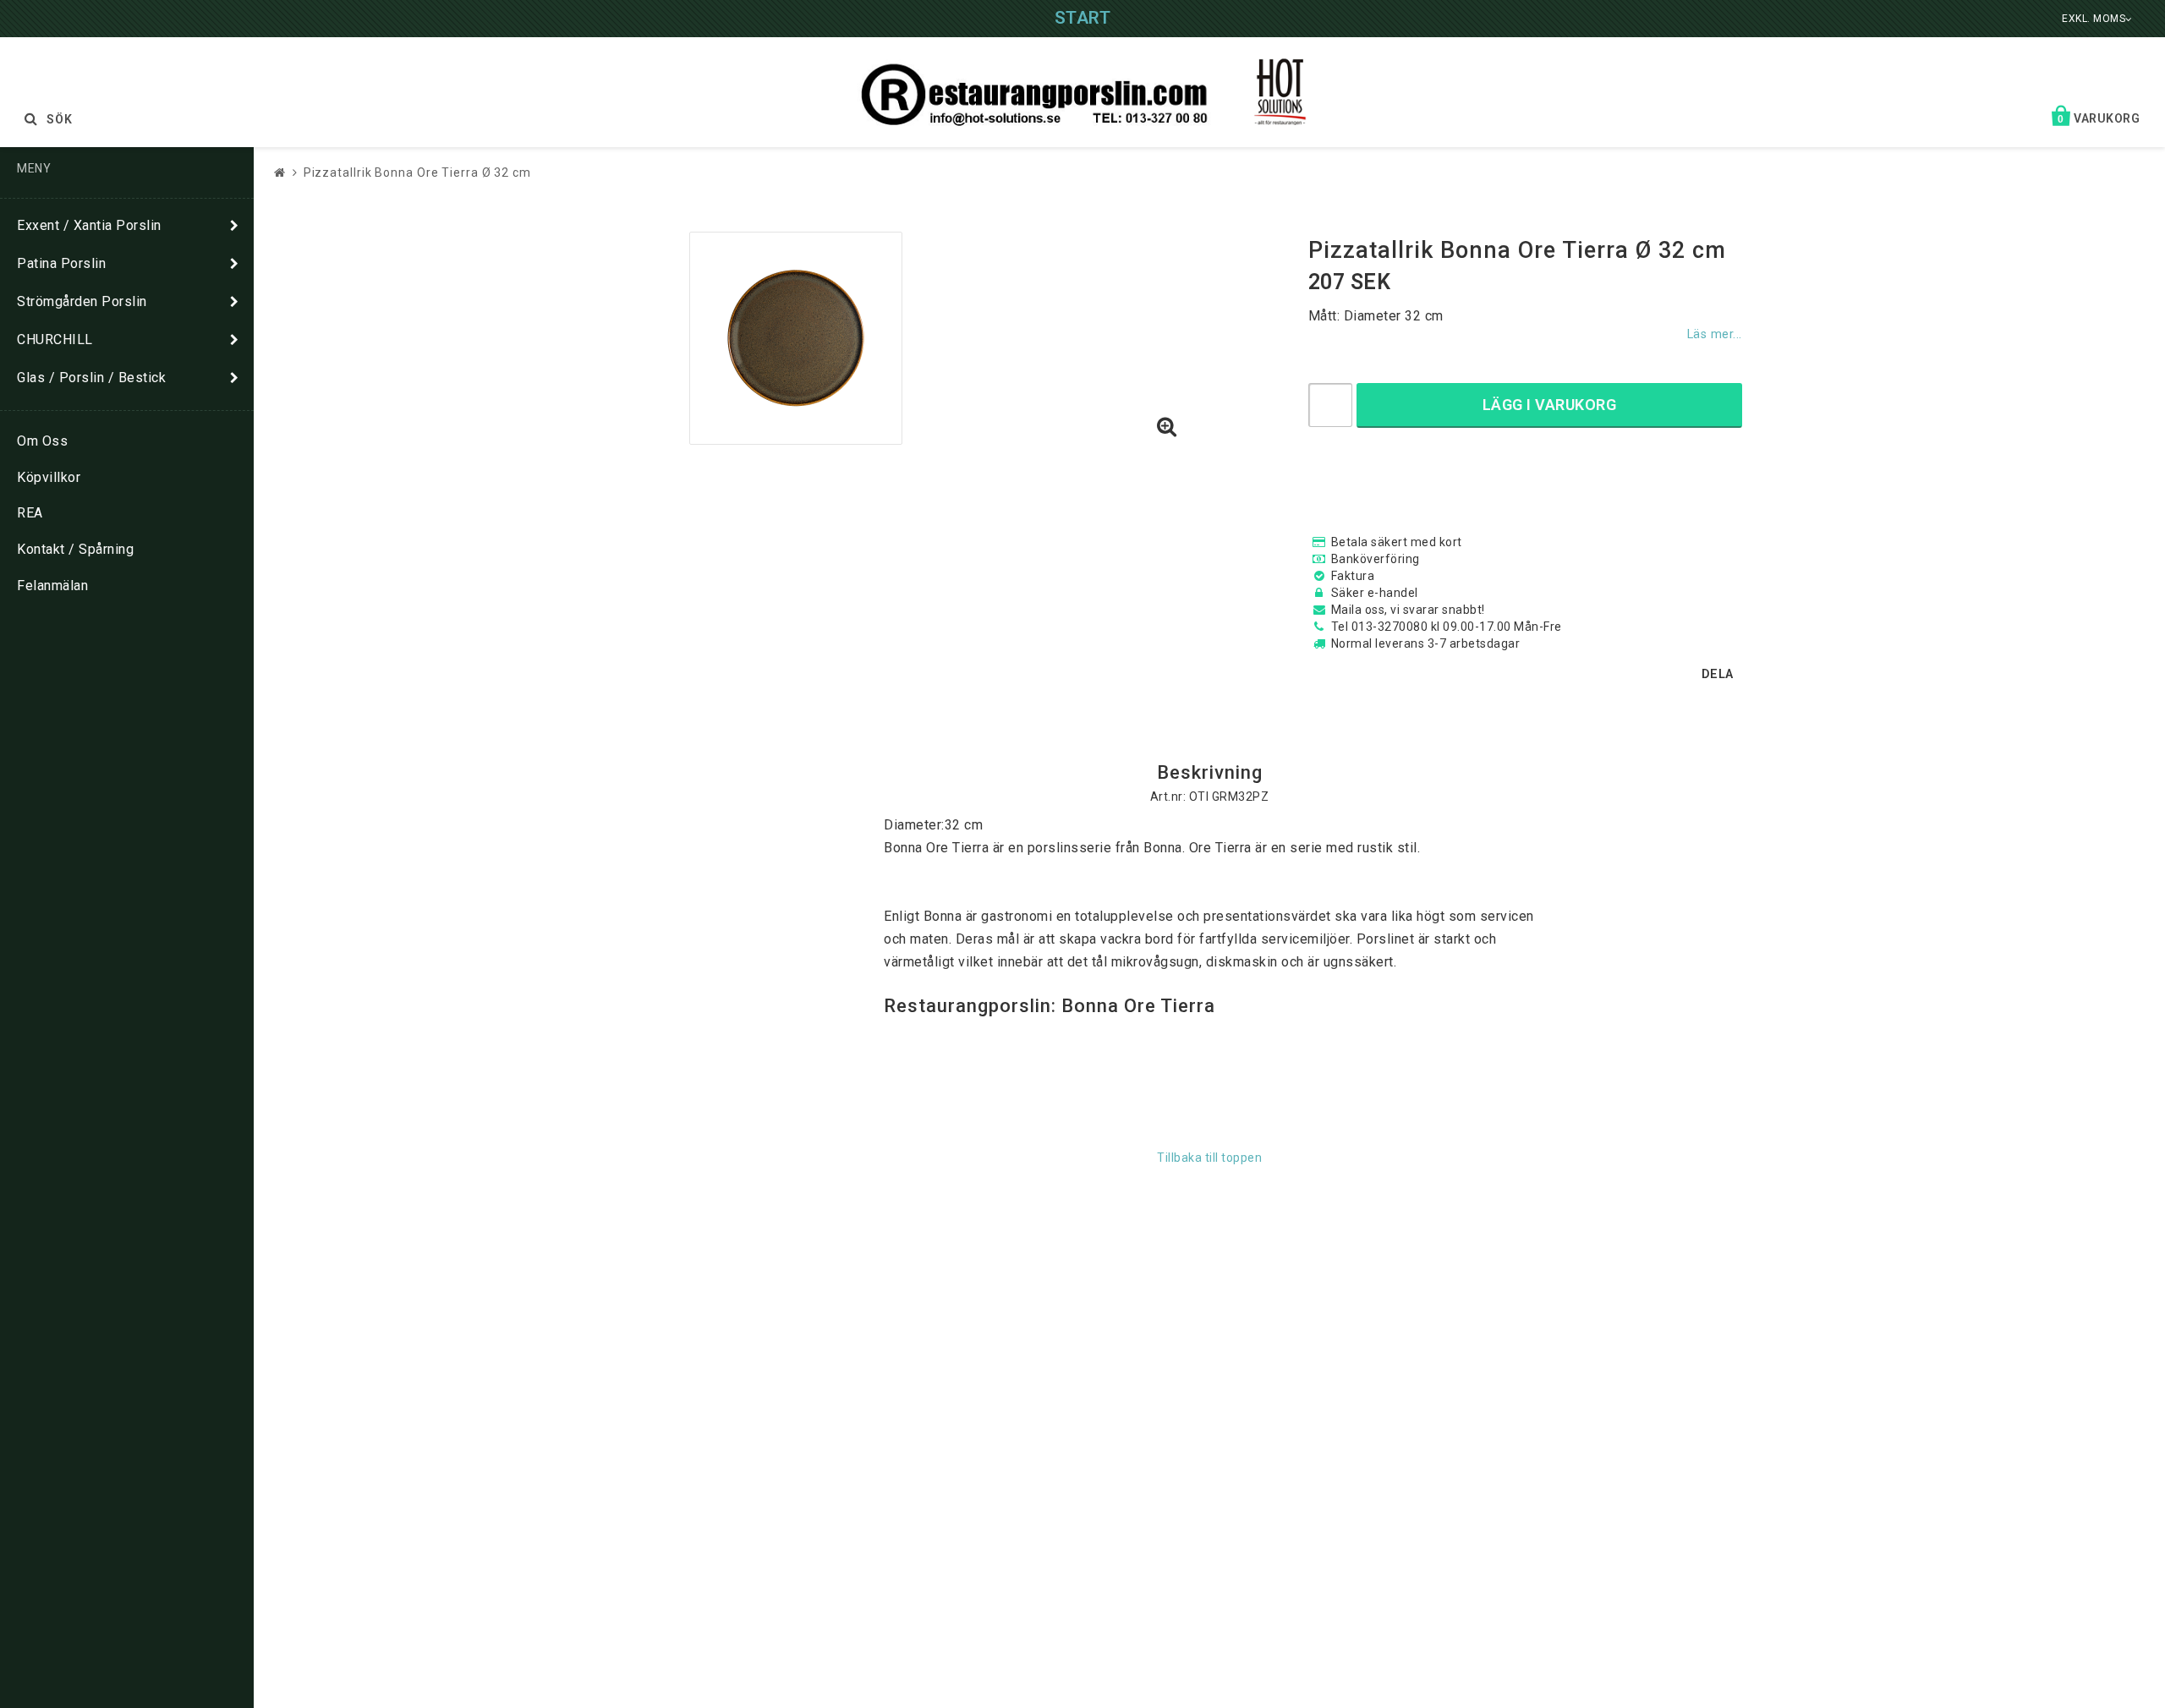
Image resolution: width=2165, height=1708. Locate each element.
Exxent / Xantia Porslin (89, 225)
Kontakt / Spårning (75, 549)
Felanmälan (52, 586)
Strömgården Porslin (82, 301)
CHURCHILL (55, 339)
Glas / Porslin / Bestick (91, 378)
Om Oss (42, 441)
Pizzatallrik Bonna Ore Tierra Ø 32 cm (417, 172)
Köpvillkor (49, 477)
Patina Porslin (61, 263)
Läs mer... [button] (1715, 334)
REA (30, 513)
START (1083, 18)
